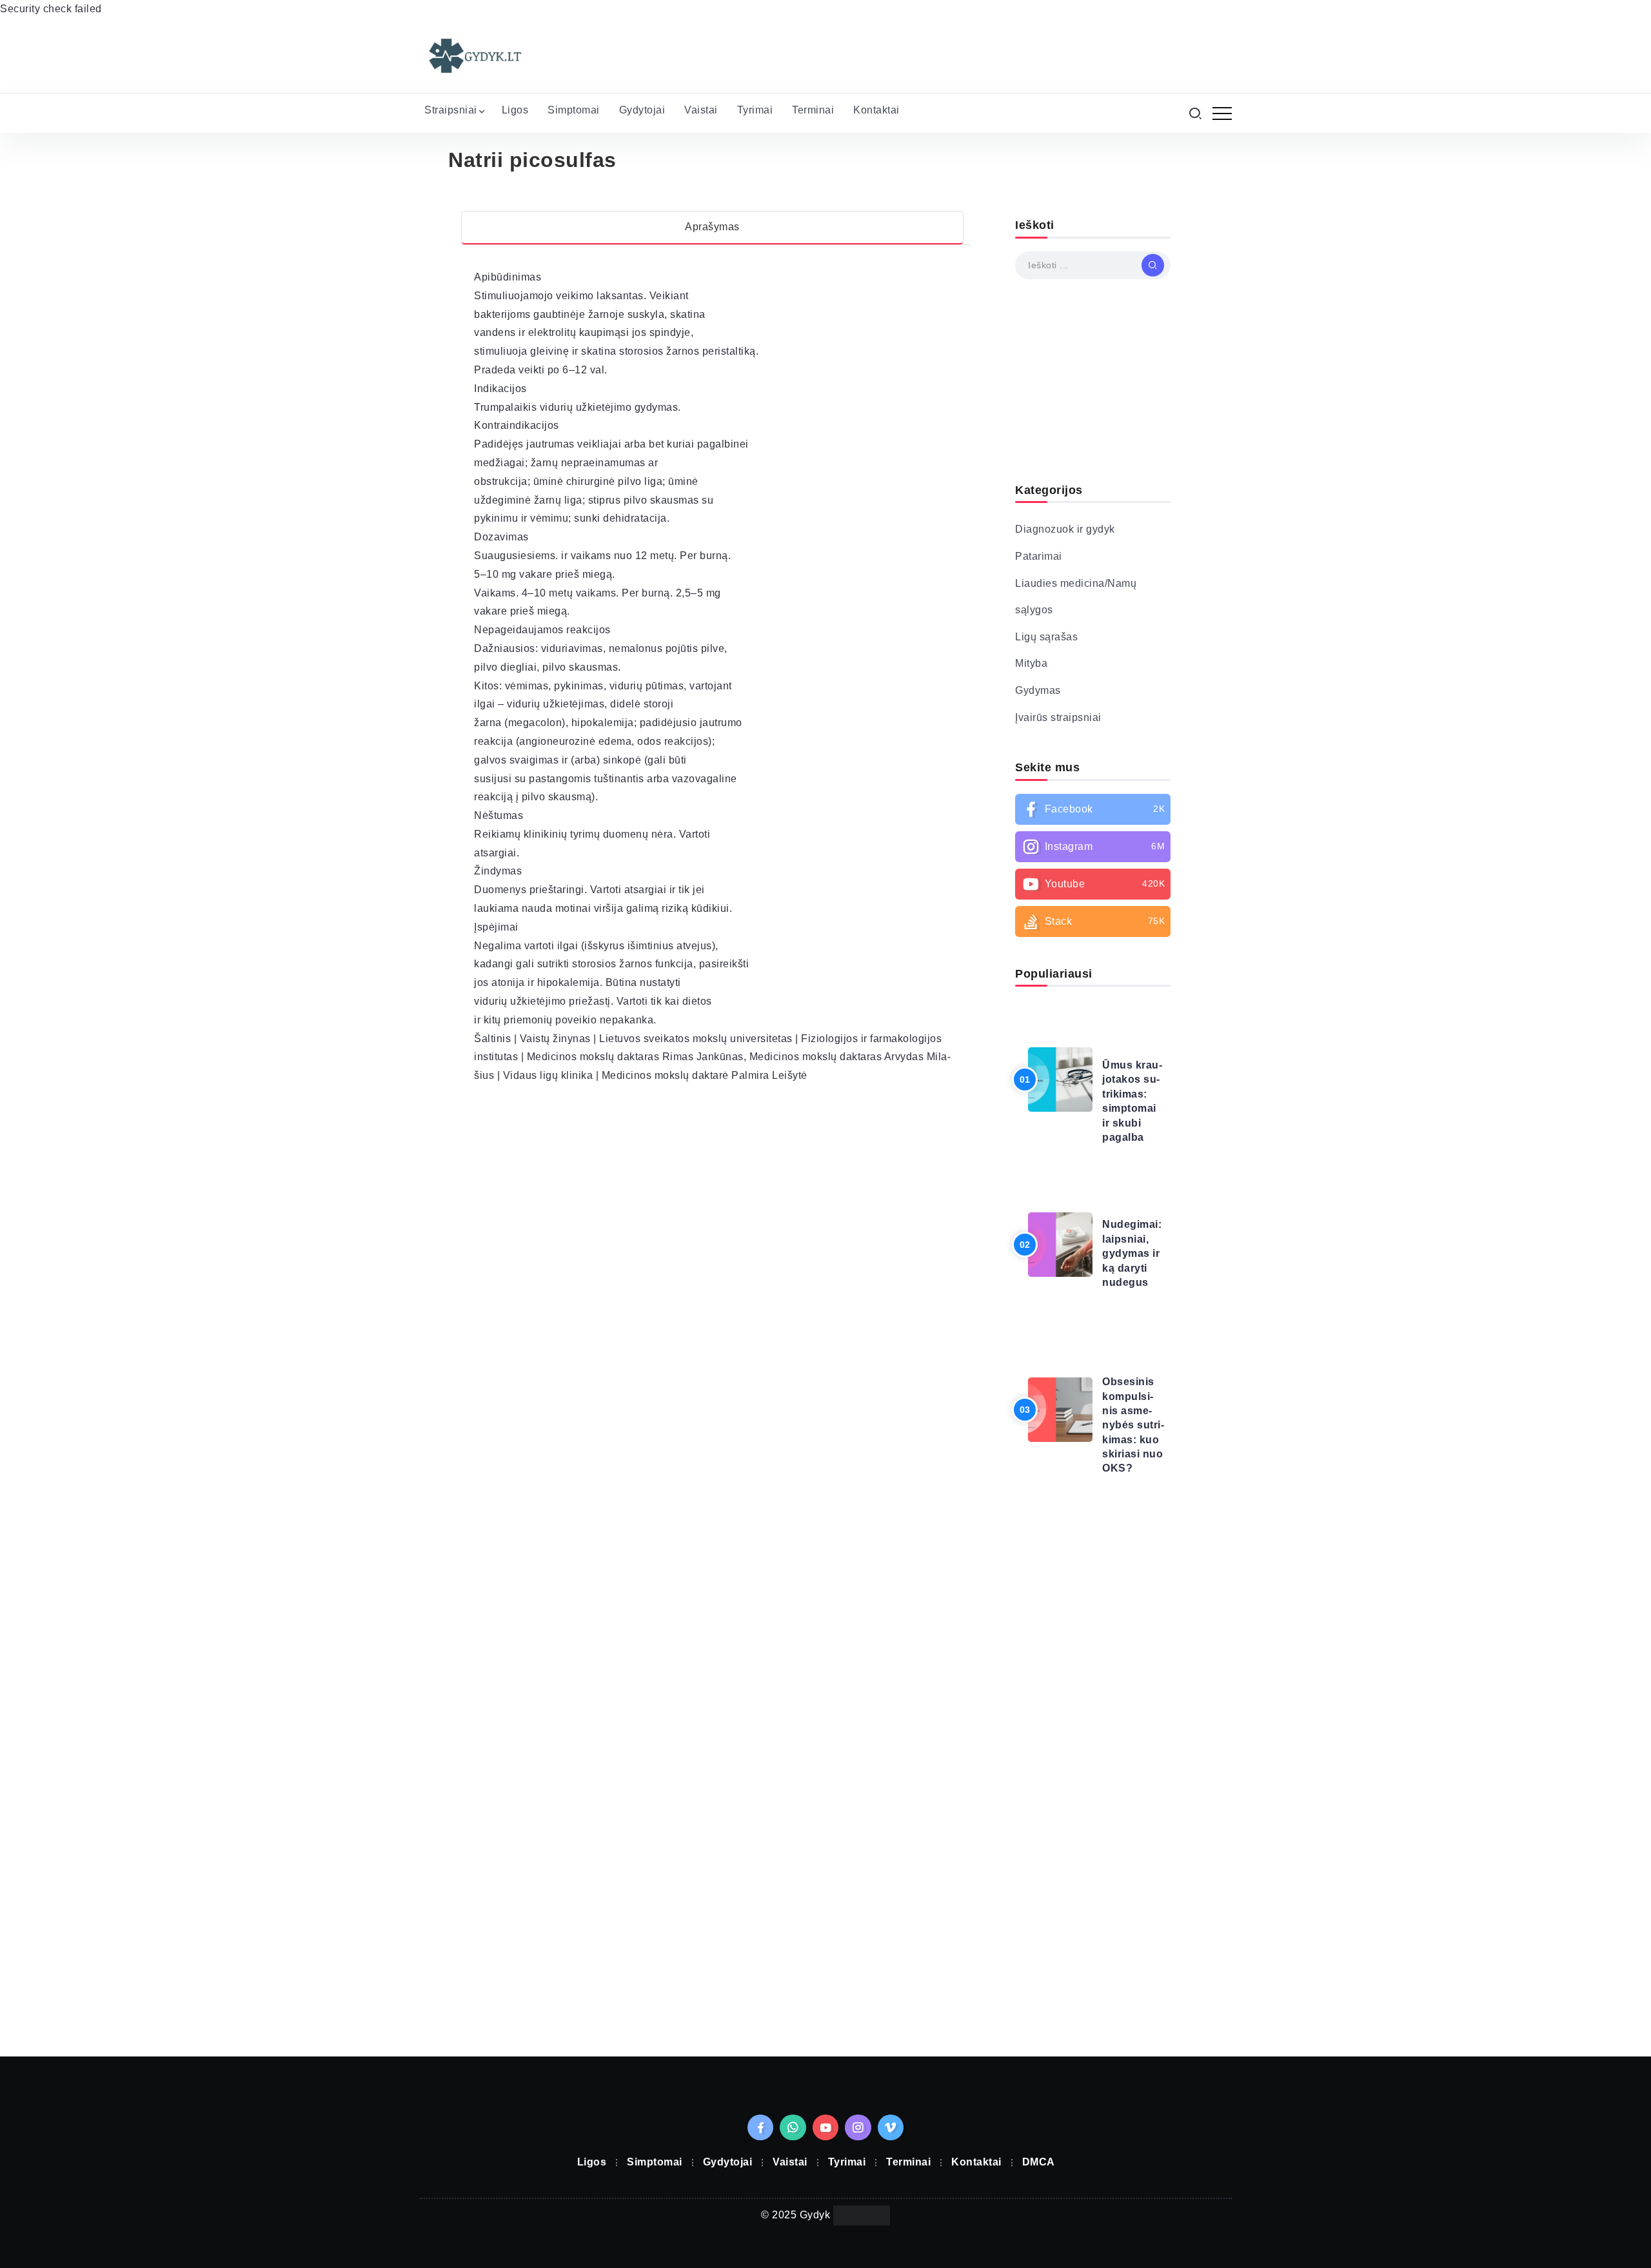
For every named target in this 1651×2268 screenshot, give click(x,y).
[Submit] (1153, 265)
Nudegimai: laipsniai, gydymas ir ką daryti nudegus (1132, 1253)
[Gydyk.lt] (474, 55)
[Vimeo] (891, 2127)
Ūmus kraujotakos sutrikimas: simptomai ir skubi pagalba (1132, 1101)
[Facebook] (1093, 809)
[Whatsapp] (793, 2127)
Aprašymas (712, 227)
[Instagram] (1093, 847)
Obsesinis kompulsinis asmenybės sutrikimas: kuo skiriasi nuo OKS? (1133, 1425)
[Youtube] (1093, 884)
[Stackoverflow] (1093, 922)
